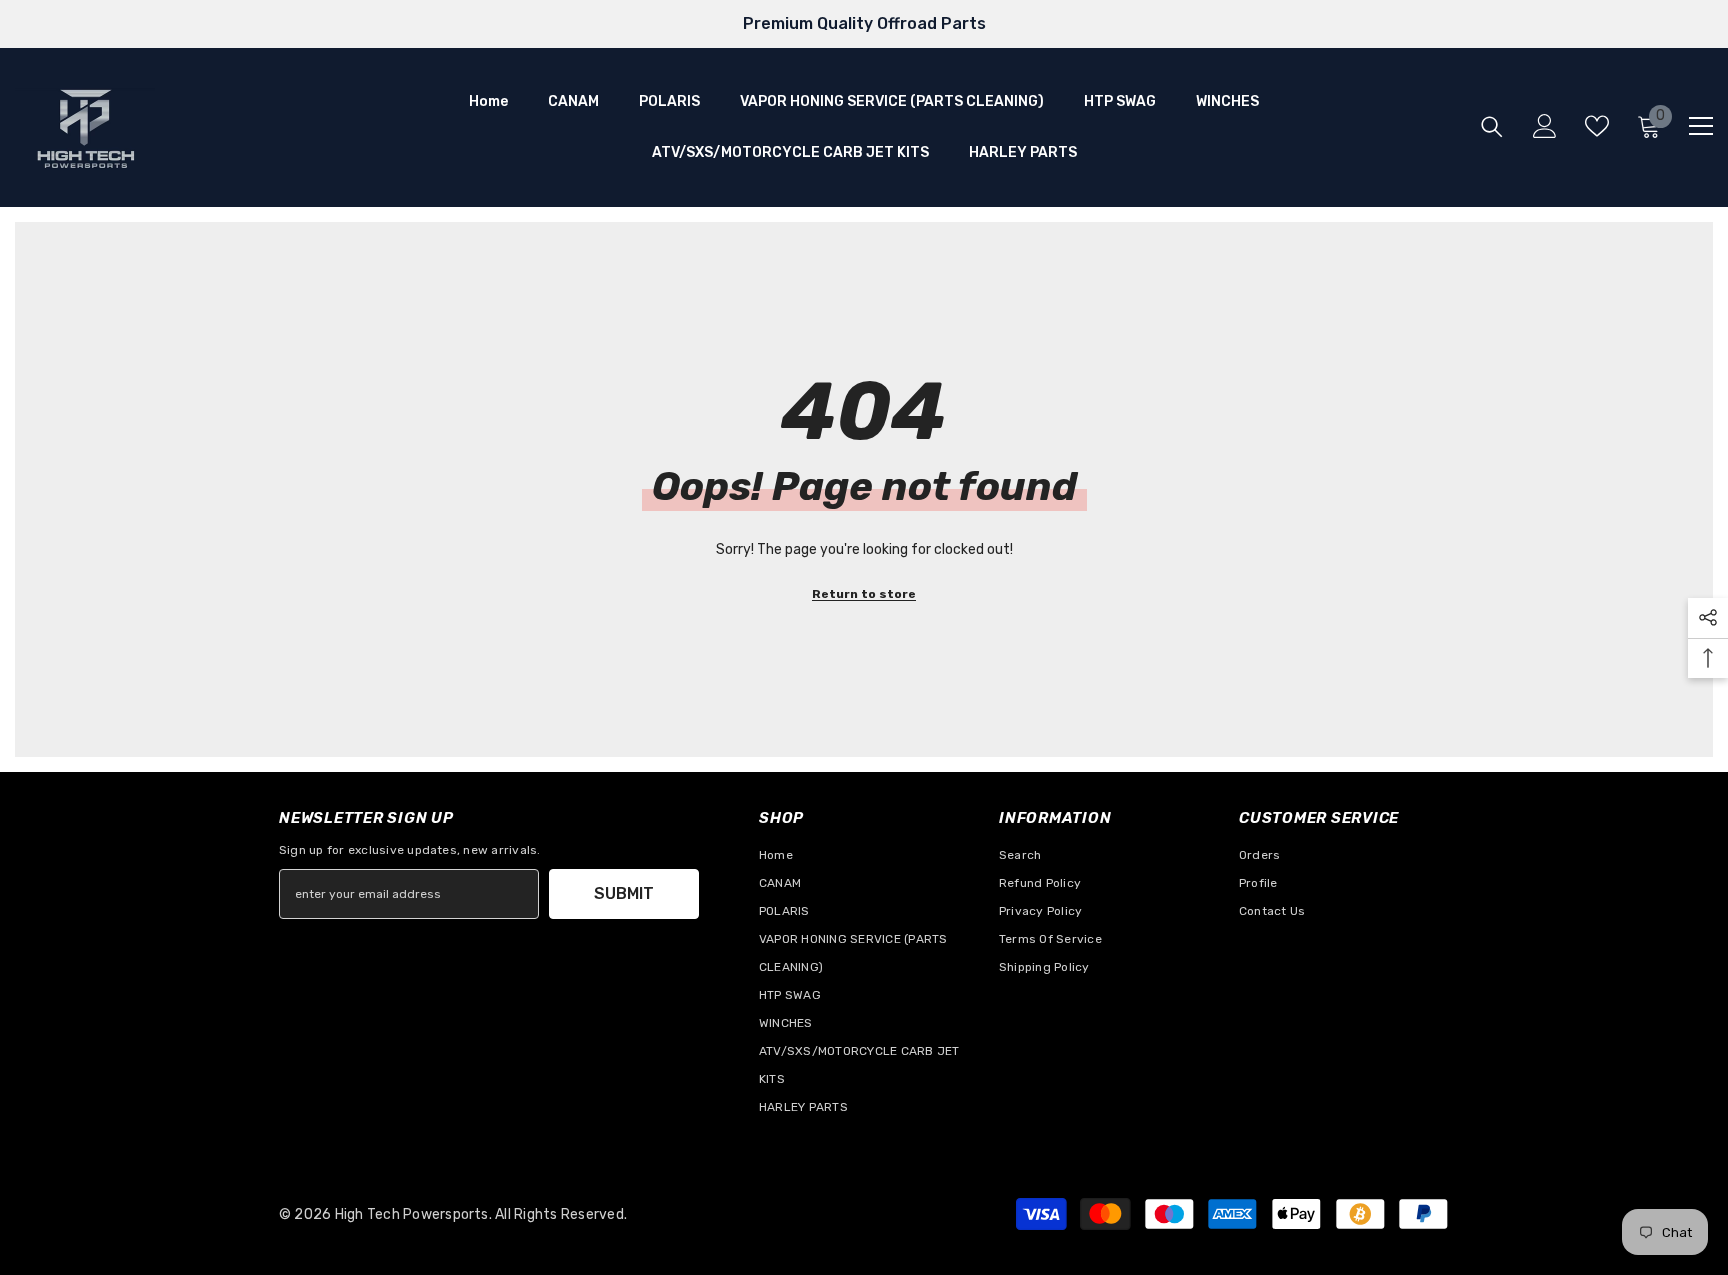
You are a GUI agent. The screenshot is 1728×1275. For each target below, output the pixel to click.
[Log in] (1545, 126)
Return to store (864, 594)
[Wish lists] (1597, 126)
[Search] (1492, 126)
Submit (624, 893)
